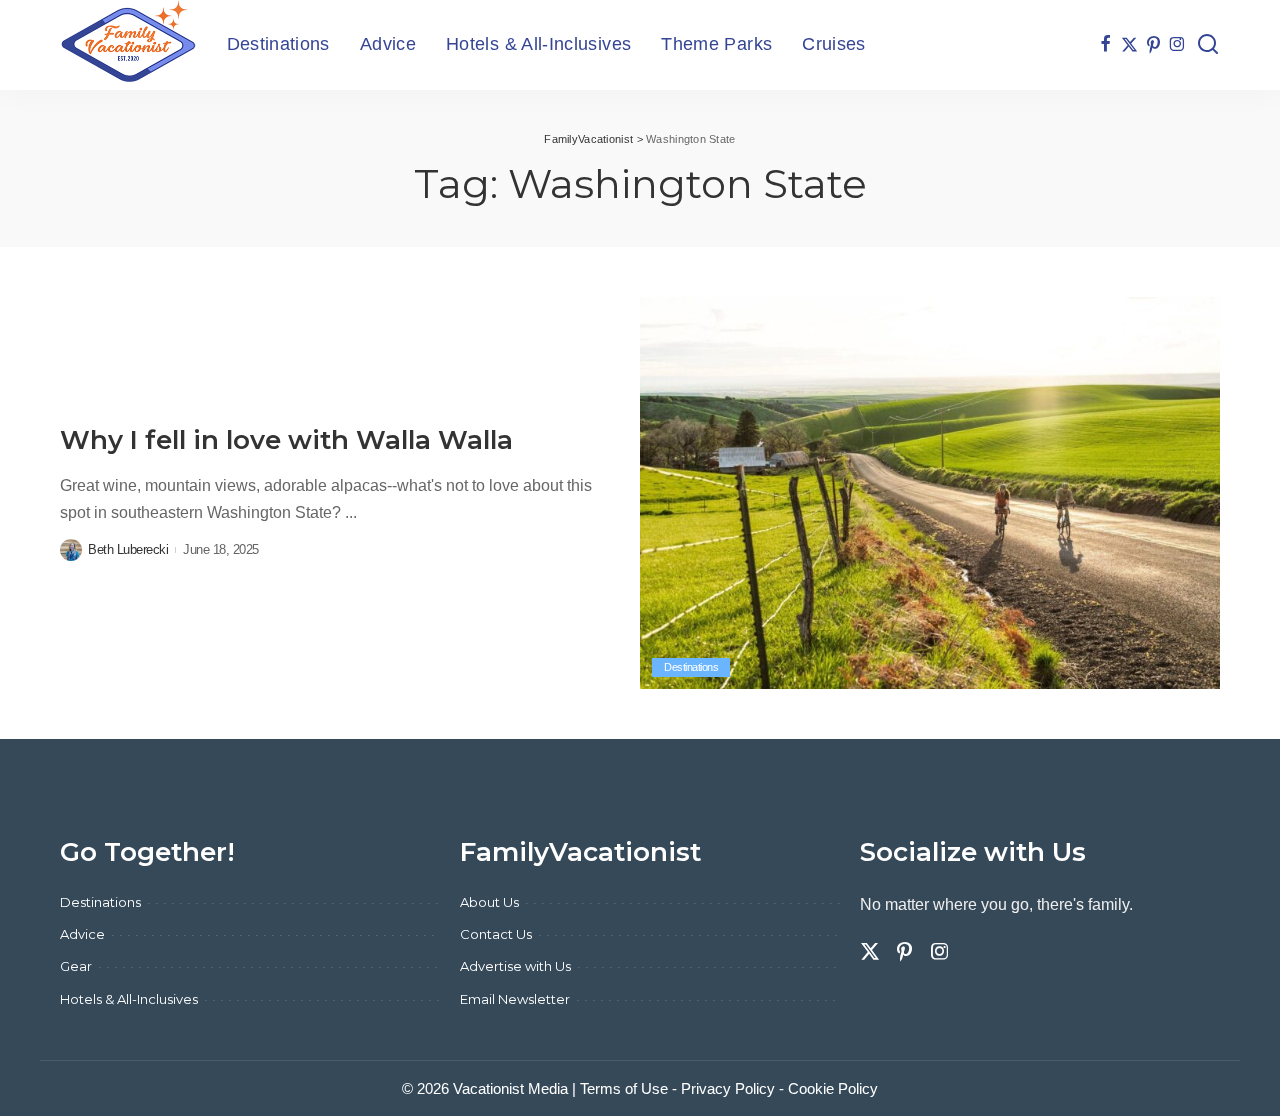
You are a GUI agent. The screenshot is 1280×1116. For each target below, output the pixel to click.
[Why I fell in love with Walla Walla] (930, 493)
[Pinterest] (1153, 45)
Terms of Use (624, 1088)
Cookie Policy (833, 1088)
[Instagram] (1177, 45)
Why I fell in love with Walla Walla (286, 440)
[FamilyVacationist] (128, 45)
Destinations (691, 667)
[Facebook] (1105, 45)
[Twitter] (1129, 45)
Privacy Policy (728, 1088)
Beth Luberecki (128, 549)
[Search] (1208, 45)
